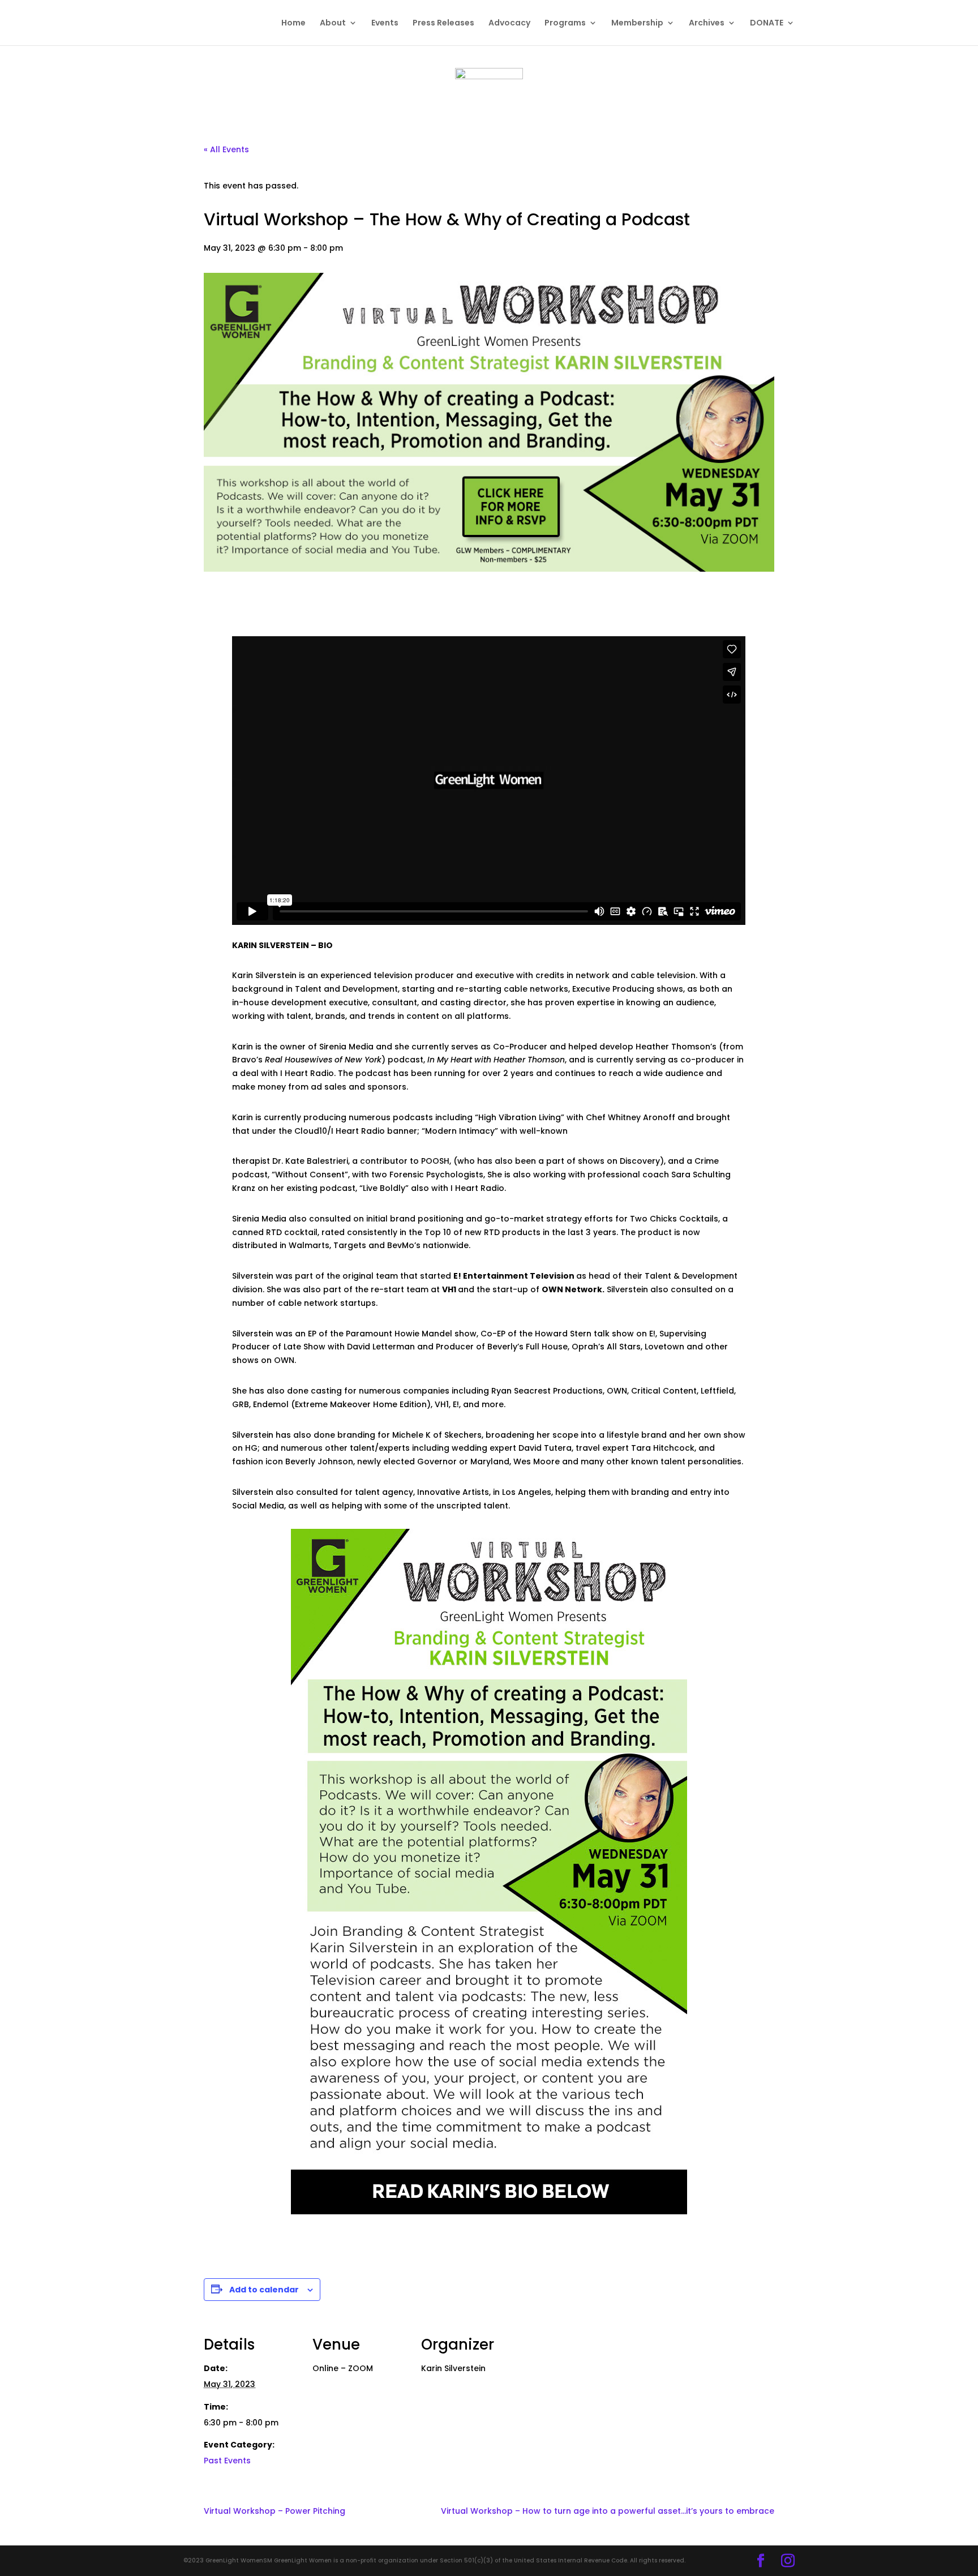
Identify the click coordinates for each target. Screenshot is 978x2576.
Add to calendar (264, 2290)
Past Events (227, 2461)
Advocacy (509, 23)
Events (385, 23)
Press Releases (443, 23)
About (333, 23)
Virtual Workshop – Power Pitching (274, 2511)
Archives (707, 23)
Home (293, 23)
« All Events (226, 149)
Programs (565, 23)
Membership (637, 23)
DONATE (767, 23)
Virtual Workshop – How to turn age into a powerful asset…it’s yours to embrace (608, 2511)
